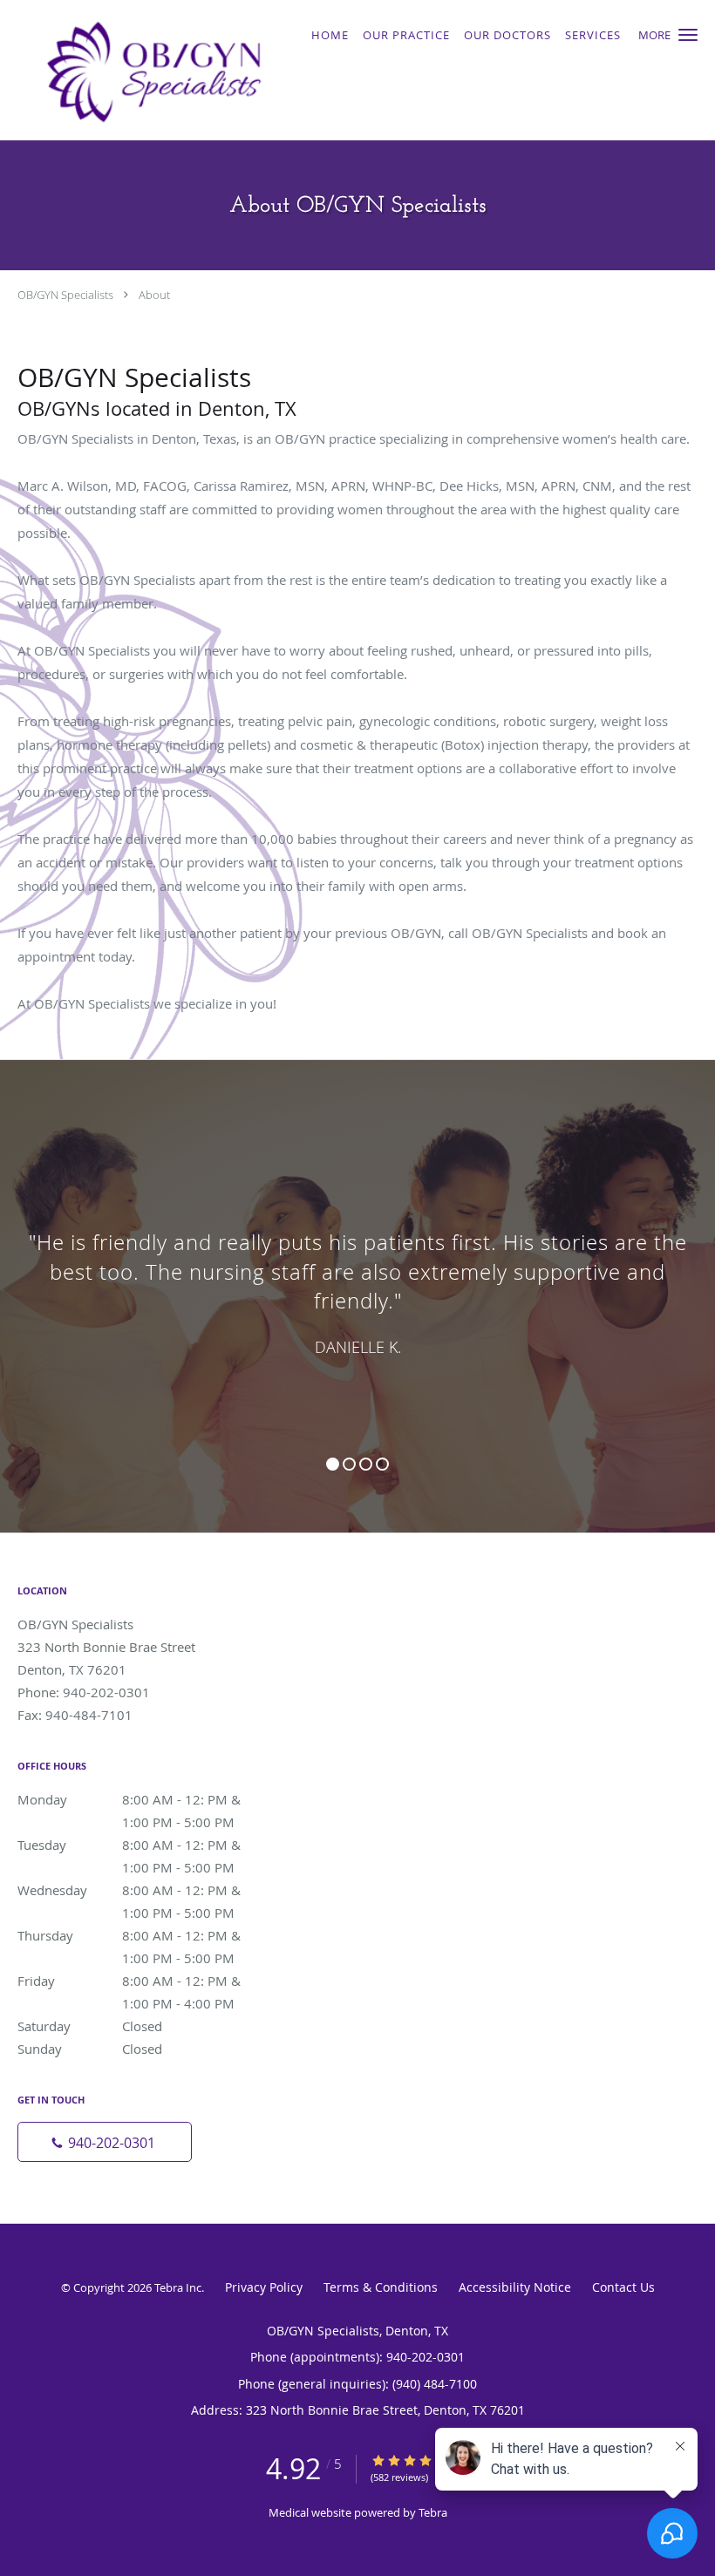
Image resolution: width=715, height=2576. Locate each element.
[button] (688, 35)
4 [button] (382, 1464)
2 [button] (349, 1464)
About (154, 295)
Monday (144, 1801)
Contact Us (623, 2287)
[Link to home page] (149, 70)
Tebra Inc (178, 2287)
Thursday (144, 1937)
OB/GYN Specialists (65, 295)
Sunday (90, 2049)
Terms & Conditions (381, 2287)
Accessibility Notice (515, 2287)
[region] (357, 1279)
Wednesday (144, 1891)
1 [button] (333, 1464)
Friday (144, 1982)
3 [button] (366, 1464)
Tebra (433, 2512)
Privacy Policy (264, 2287)
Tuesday (144, 1846)
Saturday (90, 2026)
